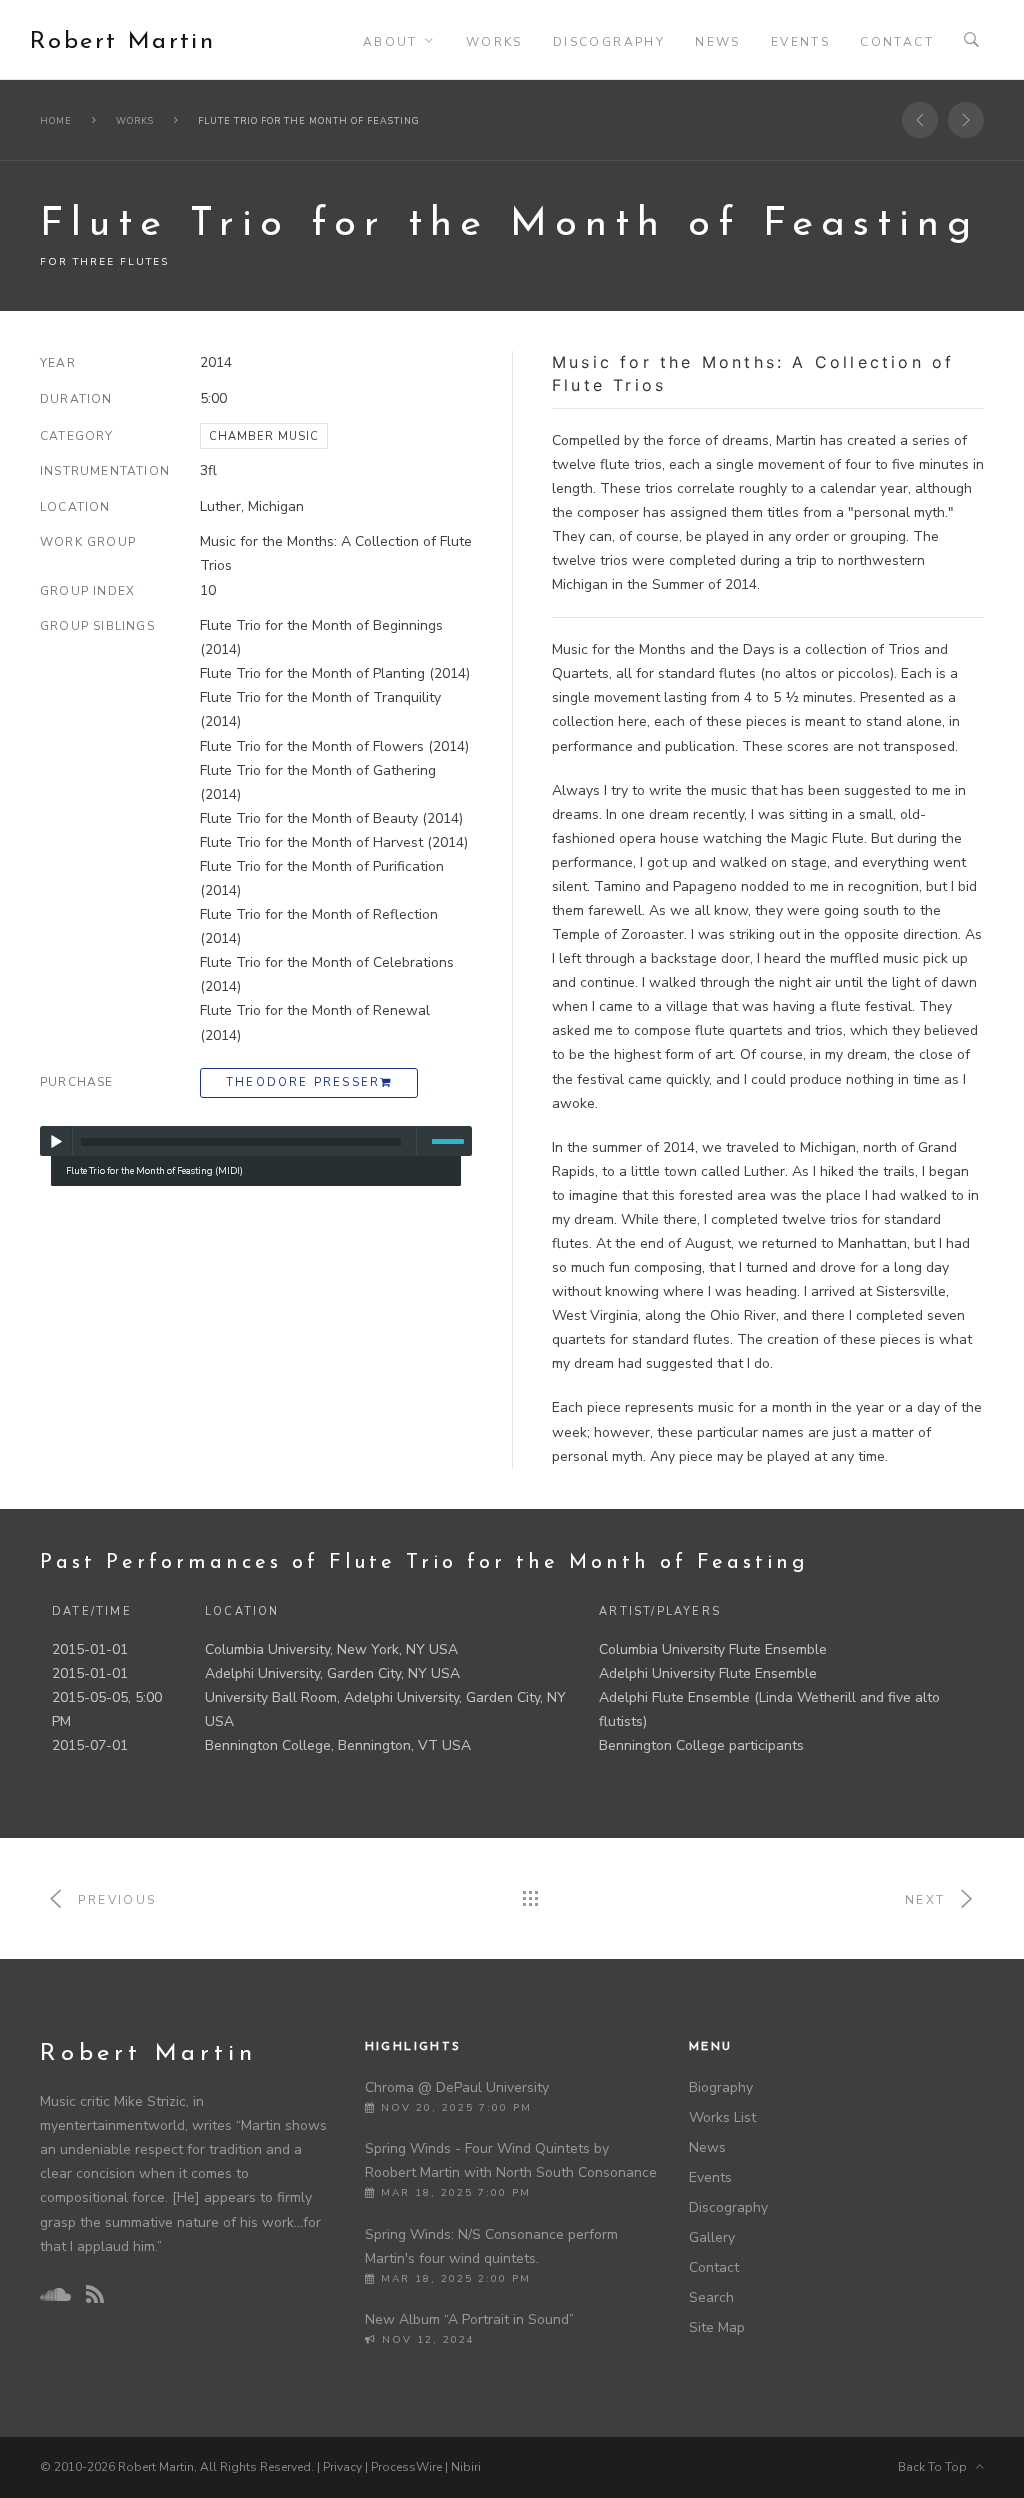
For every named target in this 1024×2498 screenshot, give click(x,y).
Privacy (342, 2467)
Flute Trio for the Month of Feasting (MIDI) (154, 1170)
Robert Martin (122, 42)
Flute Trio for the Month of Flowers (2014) (334, 746)
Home (56, 121)
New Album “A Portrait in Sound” (469, 2319)
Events (800, 42)
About (390, 42)
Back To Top (937, 2467)
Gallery (712, 2237)
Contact (897, 42)
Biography (721, 2087)
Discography (609, 42)
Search (711, 2297)
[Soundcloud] (55, 2295)
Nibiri (466, 2467)
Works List (722, 2117)
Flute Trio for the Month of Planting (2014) (335, 673)
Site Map (717, 2327)
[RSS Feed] (95, 2295)
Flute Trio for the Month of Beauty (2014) (331, 818)
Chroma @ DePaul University (457, 2087)
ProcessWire (406, 2467)
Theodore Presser (303, 1082)
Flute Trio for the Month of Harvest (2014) (334, 842)
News (718, 42)
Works (494, 42)
